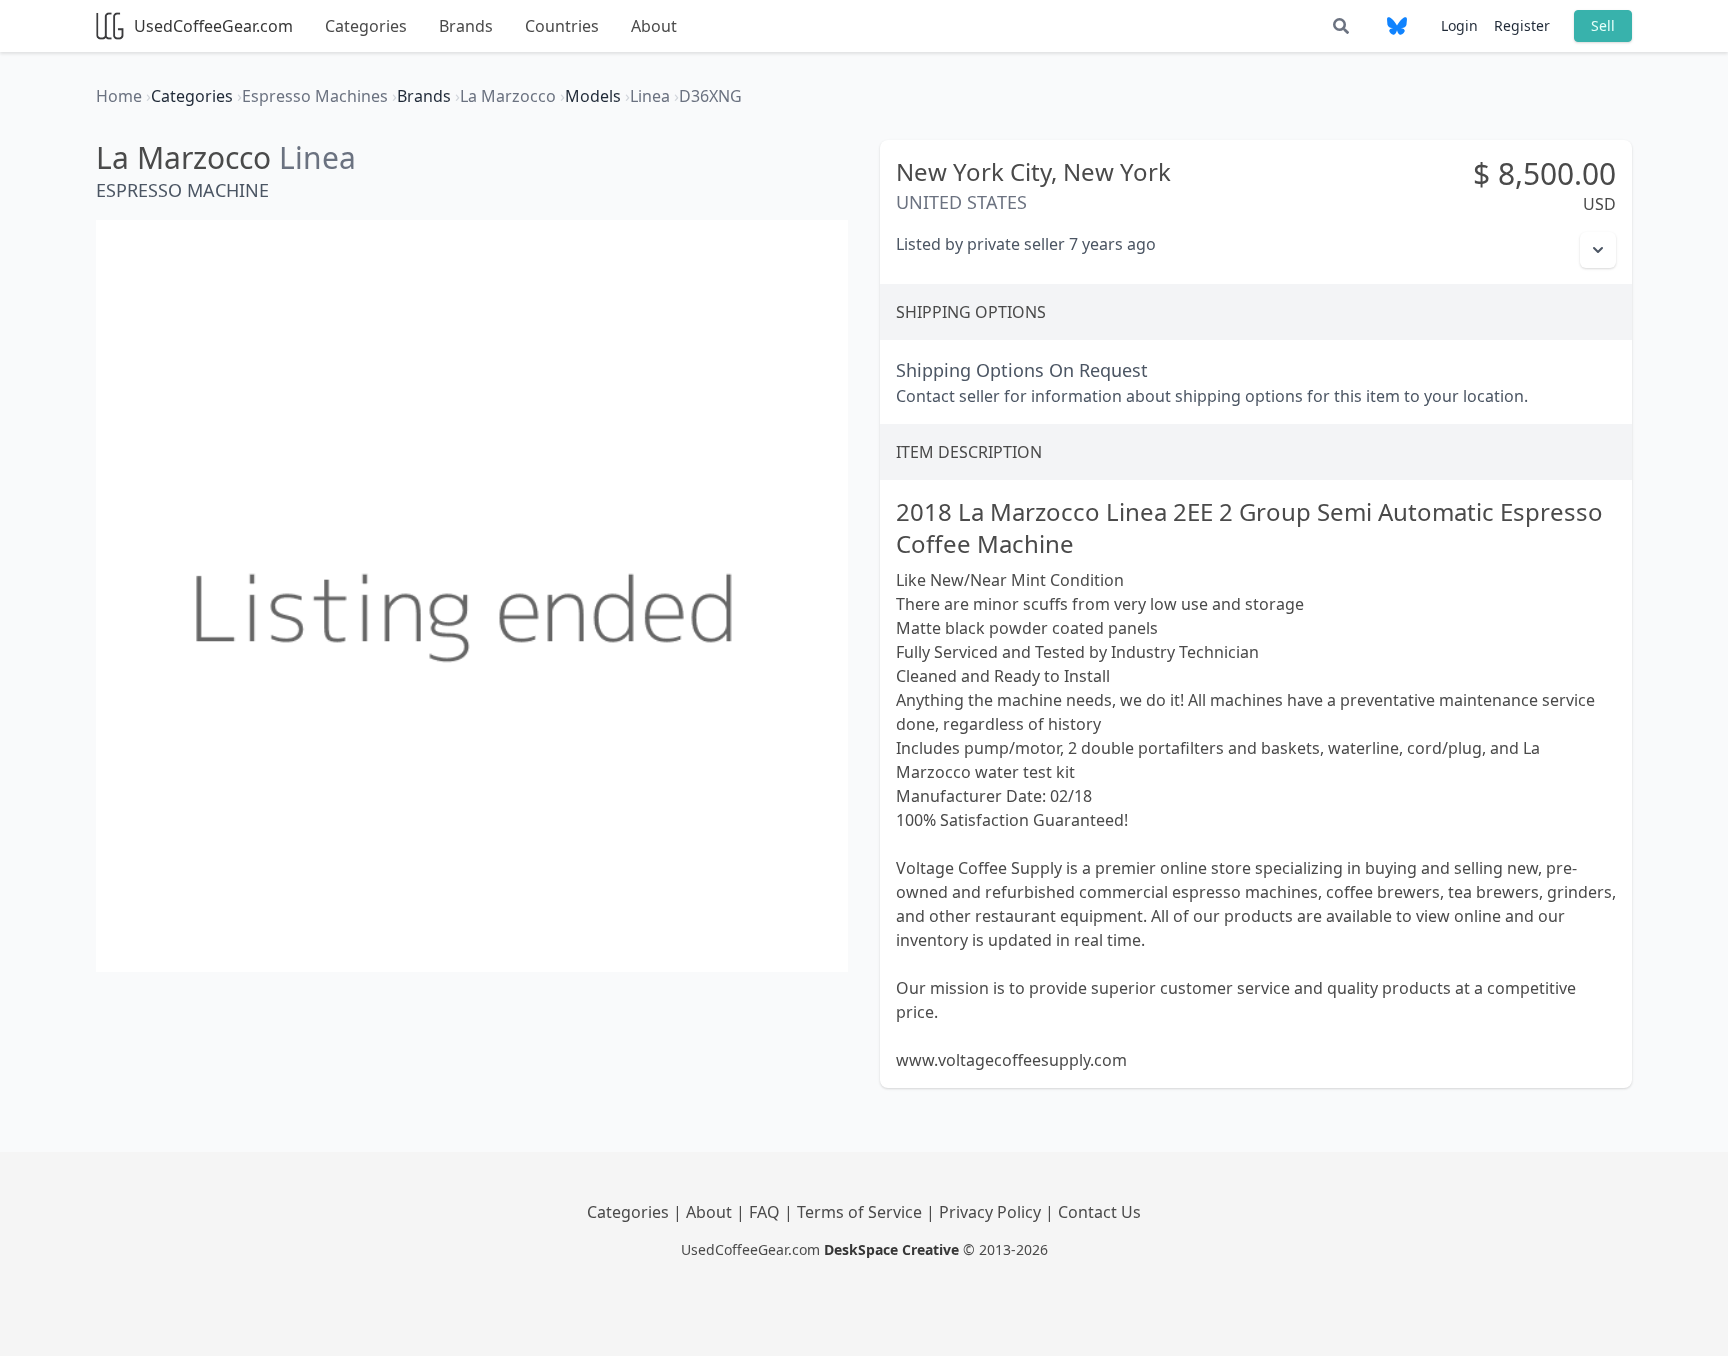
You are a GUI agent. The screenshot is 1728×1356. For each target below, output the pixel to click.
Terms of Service (861, 1212)
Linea (317, 157)
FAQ (766, 1212)
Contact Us (1099, 1212)
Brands (466, 26)
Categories (366, 26)
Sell (1603, 25)
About (654, 26)
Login (1459, 25)
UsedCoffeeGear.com (213, 26)
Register (1522, 25)
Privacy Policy (992, 1212)
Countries (562, 26)
